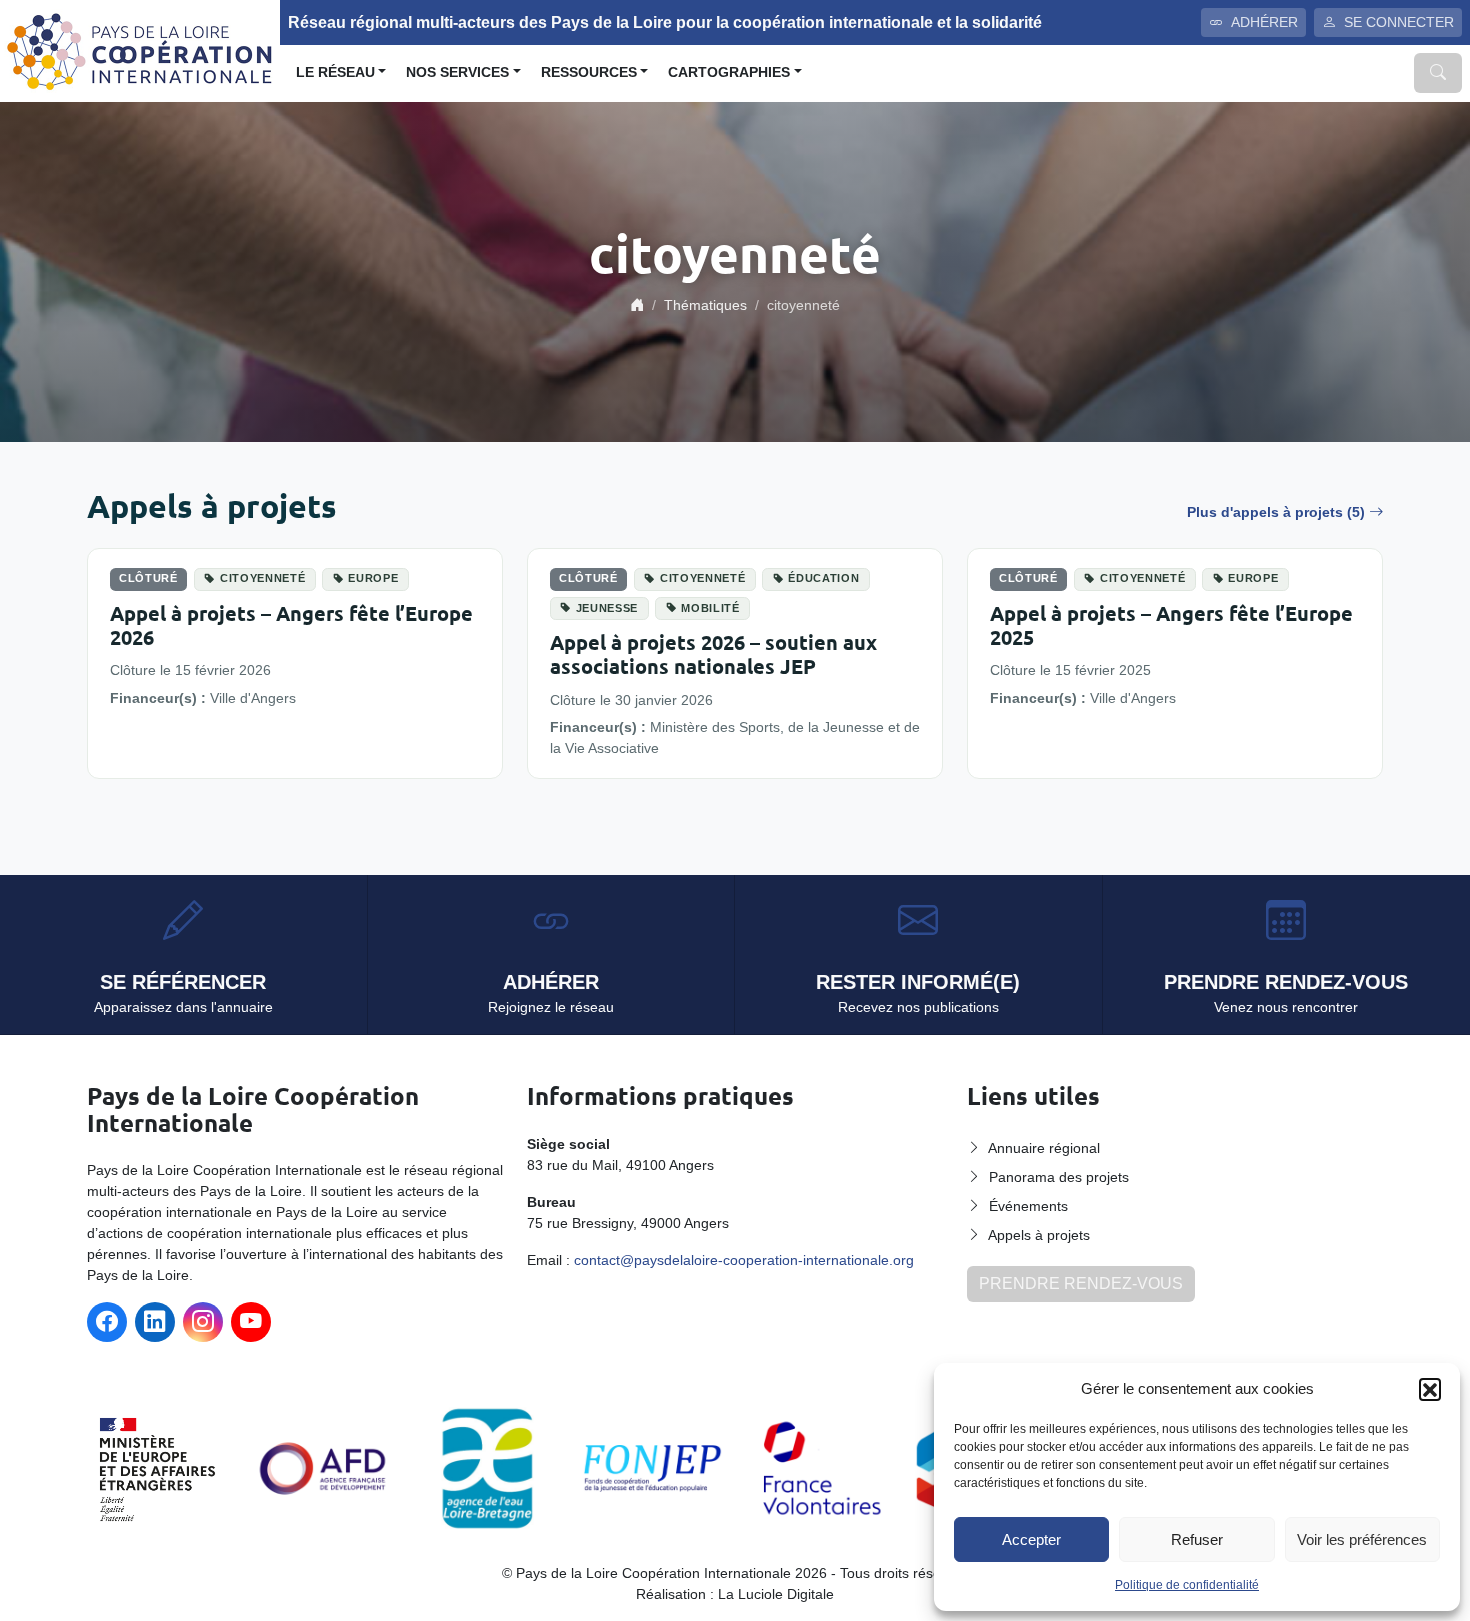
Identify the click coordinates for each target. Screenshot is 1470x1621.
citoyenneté (262, 578)
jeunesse (607, 608)
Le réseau (335, 72)
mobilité (710, 608)
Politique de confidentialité (1187, 1585)
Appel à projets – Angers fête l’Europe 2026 (291, 625)
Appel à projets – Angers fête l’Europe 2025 (1171, 625)
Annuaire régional (1044, 1148)
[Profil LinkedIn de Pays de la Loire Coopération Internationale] (155, 1322)
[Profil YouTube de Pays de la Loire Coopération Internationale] (251, 1322)
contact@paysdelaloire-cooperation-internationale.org (744, 1260)
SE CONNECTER (1399, 22)
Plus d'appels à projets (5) (1276, 512)
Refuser (1197, 1539)
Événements (1028, 1206)
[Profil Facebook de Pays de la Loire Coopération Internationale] (107, 1322)
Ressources (589, 72)
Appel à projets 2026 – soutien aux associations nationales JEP (713, 654)
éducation (823, 578)
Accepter (1031, 1539)
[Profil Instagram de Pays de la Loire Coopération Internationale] (203, 1322)
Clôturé (148, 578)
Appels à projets (1039, 1235)
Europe (373, 578)
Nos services (457, 72)
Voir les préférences (1362, 1539)
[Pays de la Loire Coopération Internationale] (140, 49)
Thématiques (705, 305)
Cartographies (729, 72)
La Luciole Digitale (776, 1594)
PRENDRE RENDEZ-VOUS (1081, 1283)
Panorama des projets (1059, 1177)
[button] (1430, 1389)
